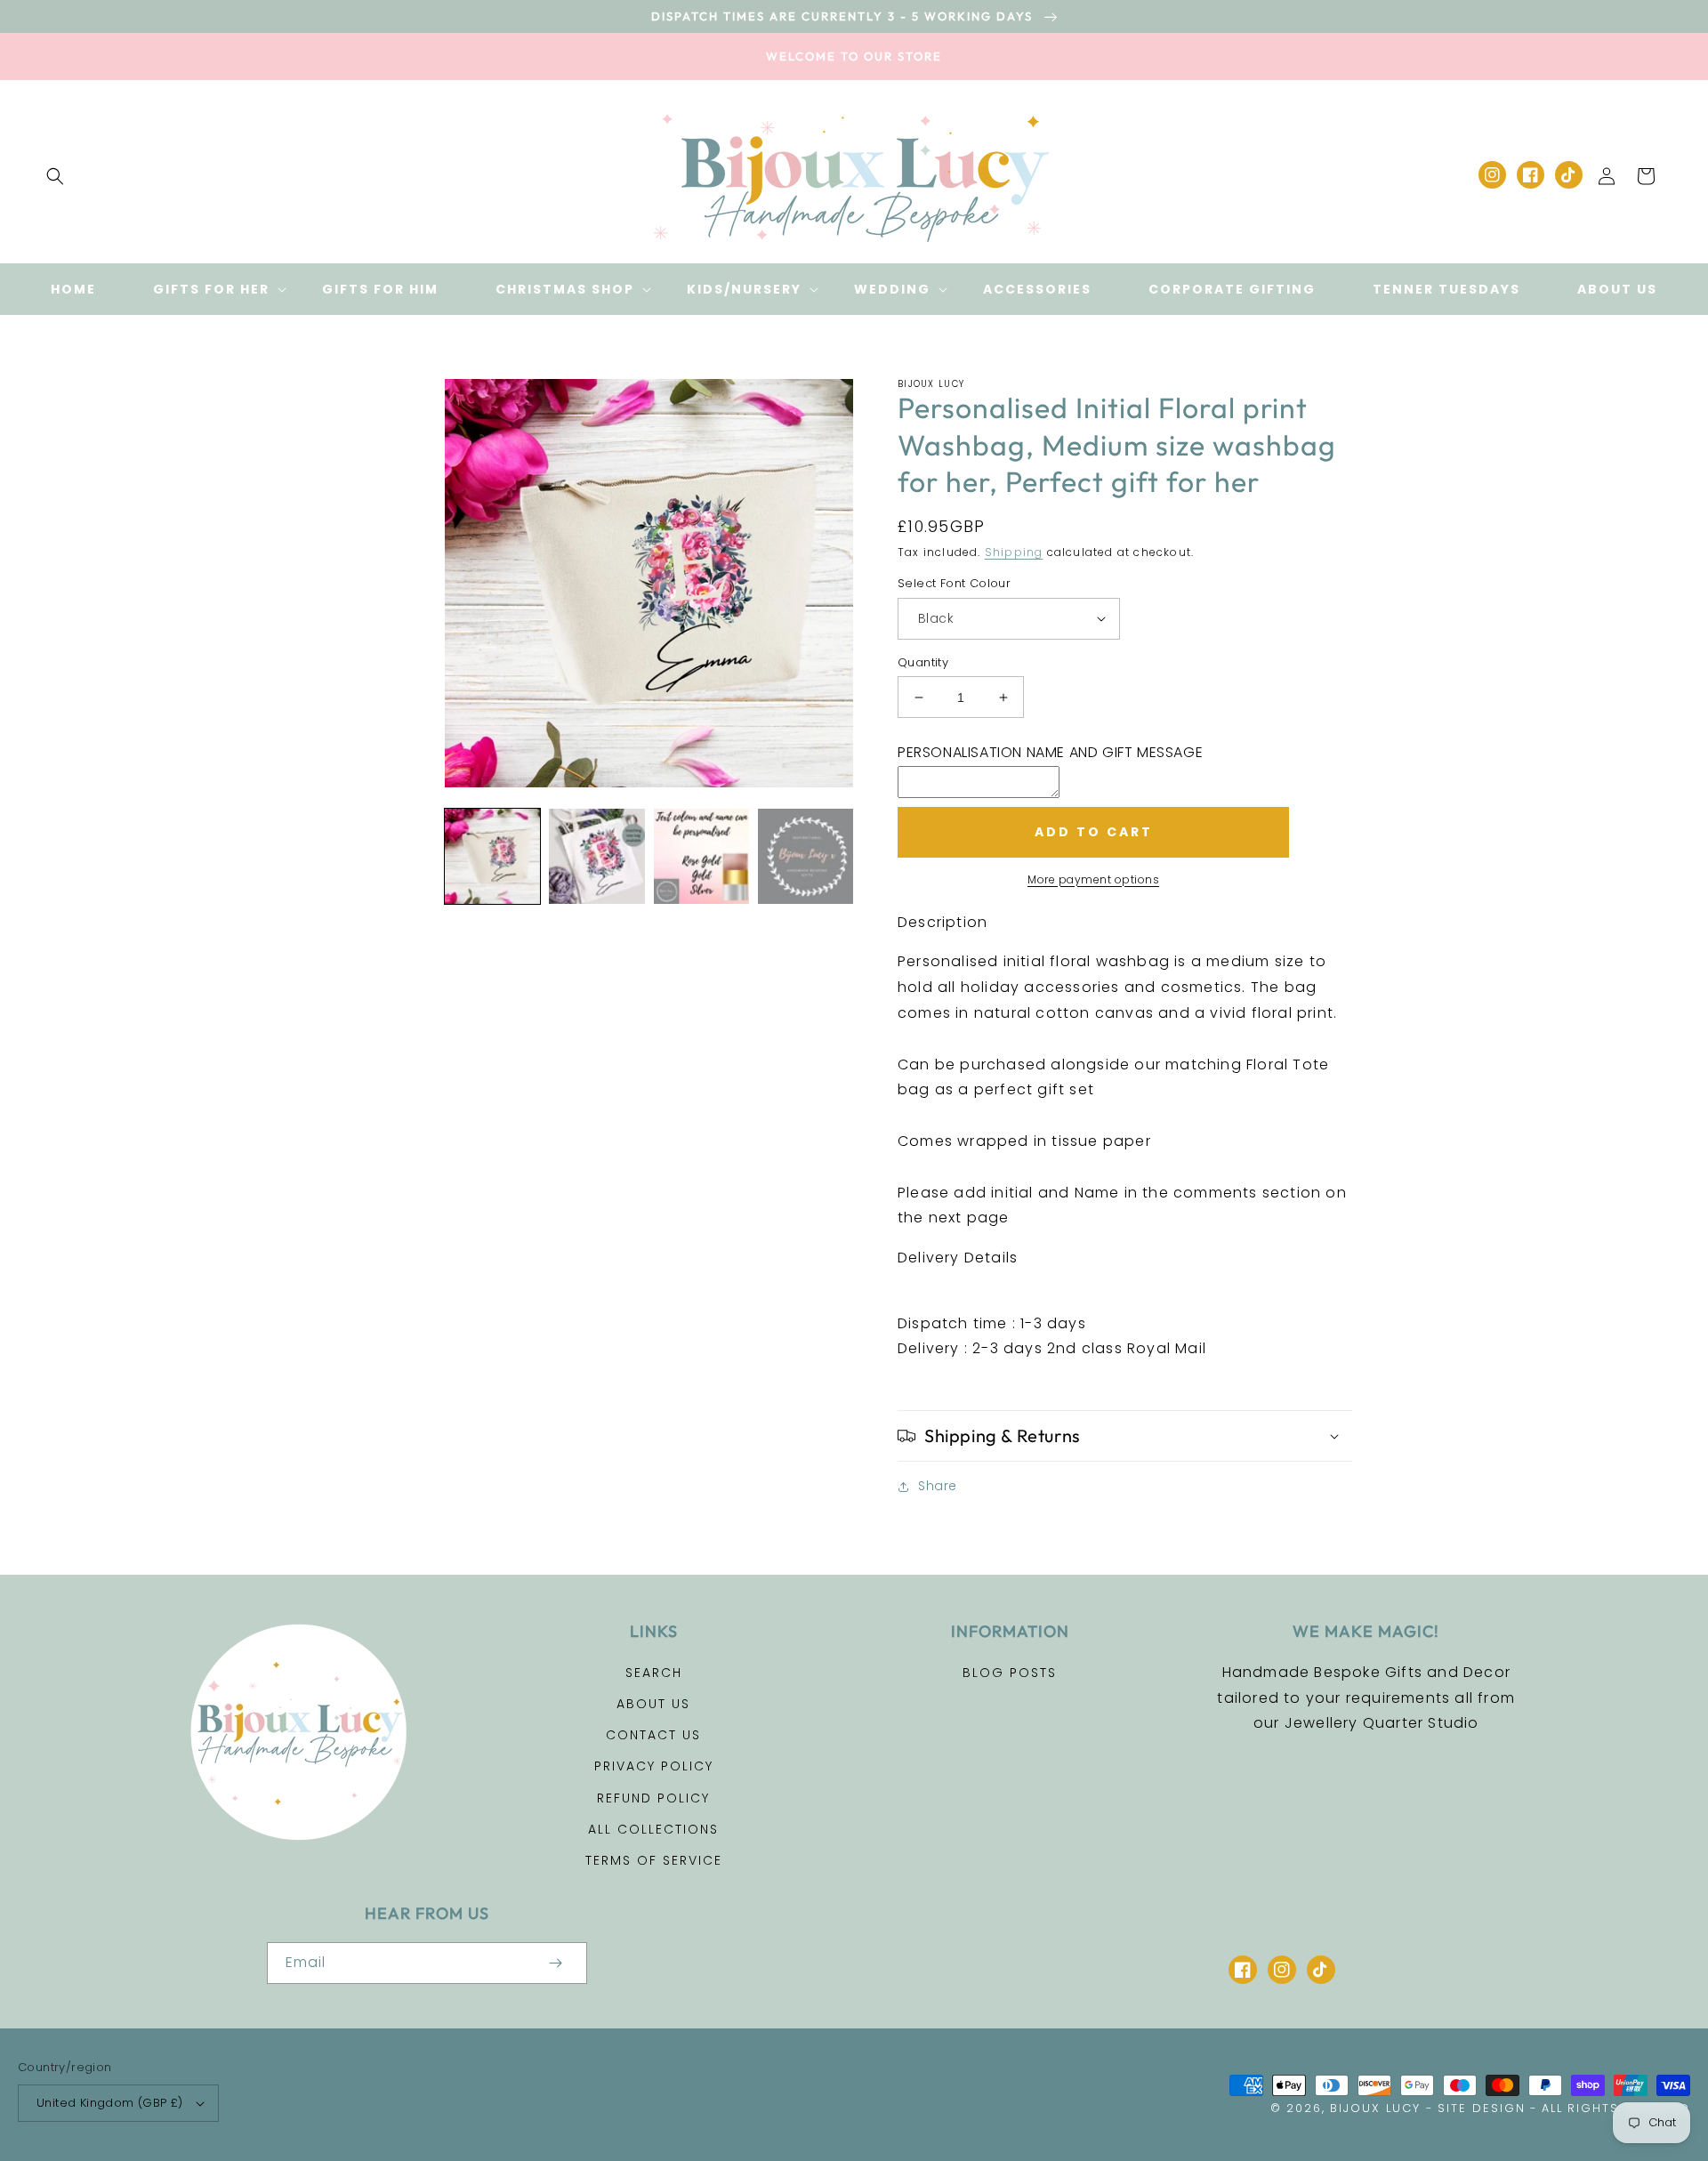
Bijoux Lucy (1375, 2108)
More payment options (1093, 879)
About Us (653, 1704)
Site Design (1482, 2108)
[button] (55, 176)
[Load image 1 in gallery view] (492, 856)
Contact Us (653, 1735)
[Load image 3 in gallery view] (701, 856)
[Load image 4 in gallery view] (806, 856)
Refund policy (653, 1798)
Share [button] (938, 1486)
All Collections (653, 1829)
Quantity (923, 662)
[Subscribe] (555, 1963)
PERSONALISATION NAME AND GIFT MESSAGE (1050, 752)
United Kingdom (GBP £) (110, 2103)
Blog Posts (1010, 1673)
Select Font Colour (954, 583)
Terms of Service (654, 1860)
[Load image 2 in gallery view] (596, 856)
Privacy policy (654, 1766)
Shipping (1014, 552)
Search (654, 1673)
